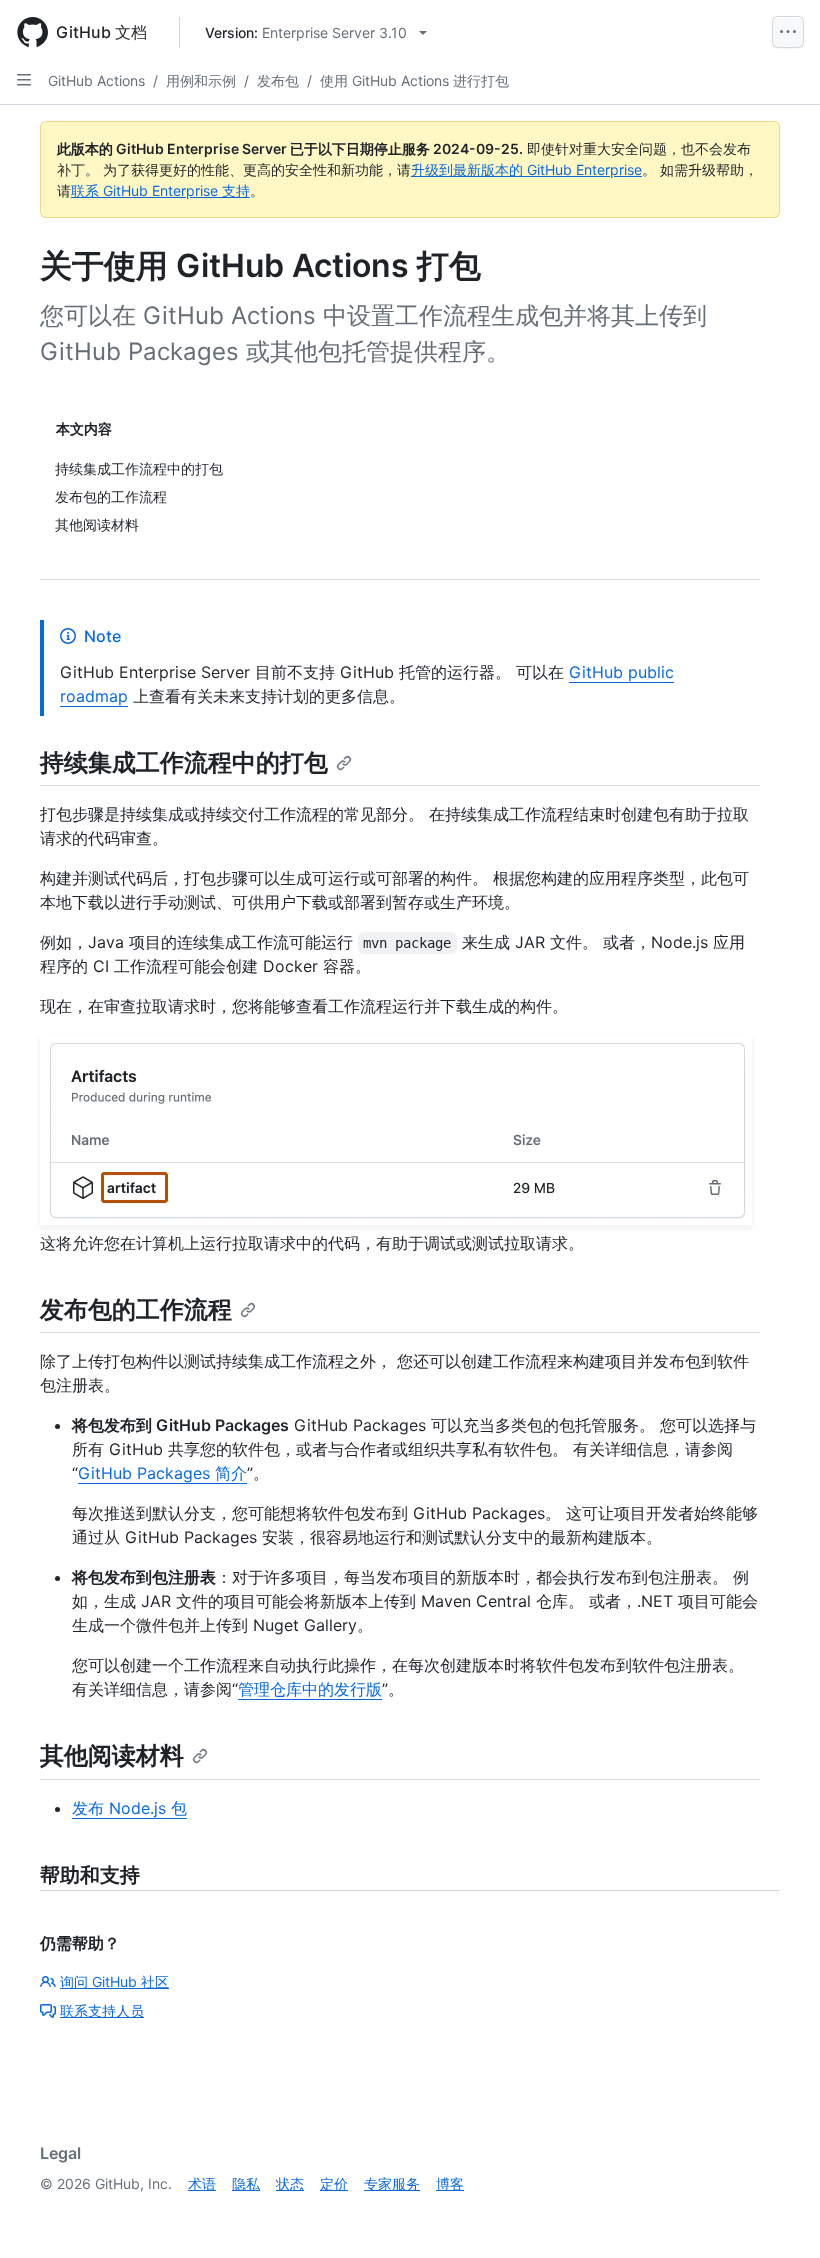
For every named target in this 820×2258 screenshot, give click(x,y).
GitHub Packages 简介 (162, 1473)
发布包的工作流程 (136, 1309)
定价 (334, 2183)
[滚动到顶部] (776, 2214)
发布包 (278, 80)
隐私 (246, 2183)
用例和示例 (201, 80)
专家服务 (392, 2183)
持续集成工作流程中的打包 (184, 762)
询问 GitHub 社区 (114, 1981)
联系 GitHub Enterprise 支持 (160, 190)
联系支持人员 (102, 2010)
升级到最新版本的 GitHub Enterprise (526, 169)
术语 (202, 2183)
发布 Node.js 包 (129, 1808)
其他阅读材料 (112, 1755)
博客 (450, 2183)
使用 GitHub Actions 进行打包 (414, 80)
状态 (290, 2183)
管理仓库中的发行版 (310, 1689)
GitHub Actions (96, 80)
